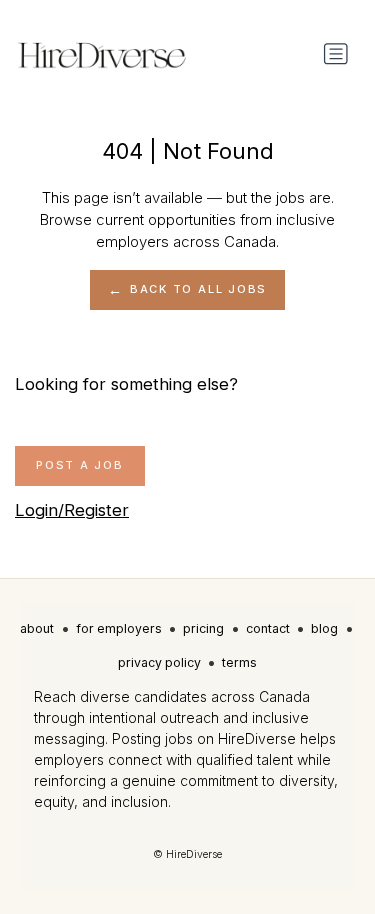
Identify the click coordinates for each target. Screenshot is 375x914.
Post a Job (80, 465)
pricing (203, 628)
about (37, 628)
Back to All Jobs (198, 289)
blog (324, 628)
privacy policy (159, 662)
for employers (119, 628)
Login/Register (72, 510)
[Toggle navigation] (336, 54)
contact (268, 628)
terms (239, 662)
